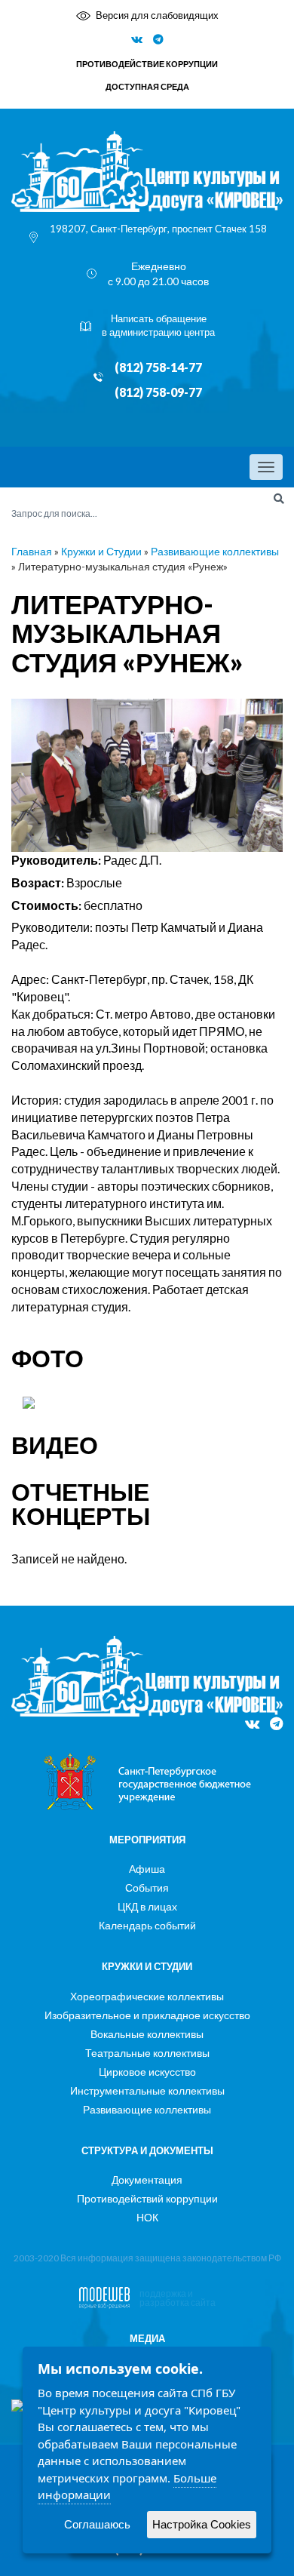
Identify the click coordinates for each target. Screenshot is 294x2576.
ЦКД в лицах (147, 1906)
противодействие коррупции (147, 64)
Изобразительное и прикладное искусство (147, 2015)
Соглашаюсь (97, 2524)
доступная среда (147, 86)
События (147, 1887)
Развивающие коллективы (215, 551)
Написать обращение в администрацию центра (158, 326)
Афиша (147, 1869)
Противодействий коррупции (147, 2198)
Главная (32, 551)
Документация (147, 2179)
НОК (147, 2217)
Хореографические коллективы (147, 1996)
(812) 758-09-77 (158, 392)
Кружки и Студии (101, 551)
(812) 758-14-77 (158, 367)
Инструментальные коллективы (147, 2090)
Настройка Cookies (202, 2524)
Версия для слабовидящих (157, 15)
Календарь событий (147, 1925)
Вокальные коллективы (147, 2034)
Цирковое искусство (147, 2072)
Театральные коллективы (147, 2053)
